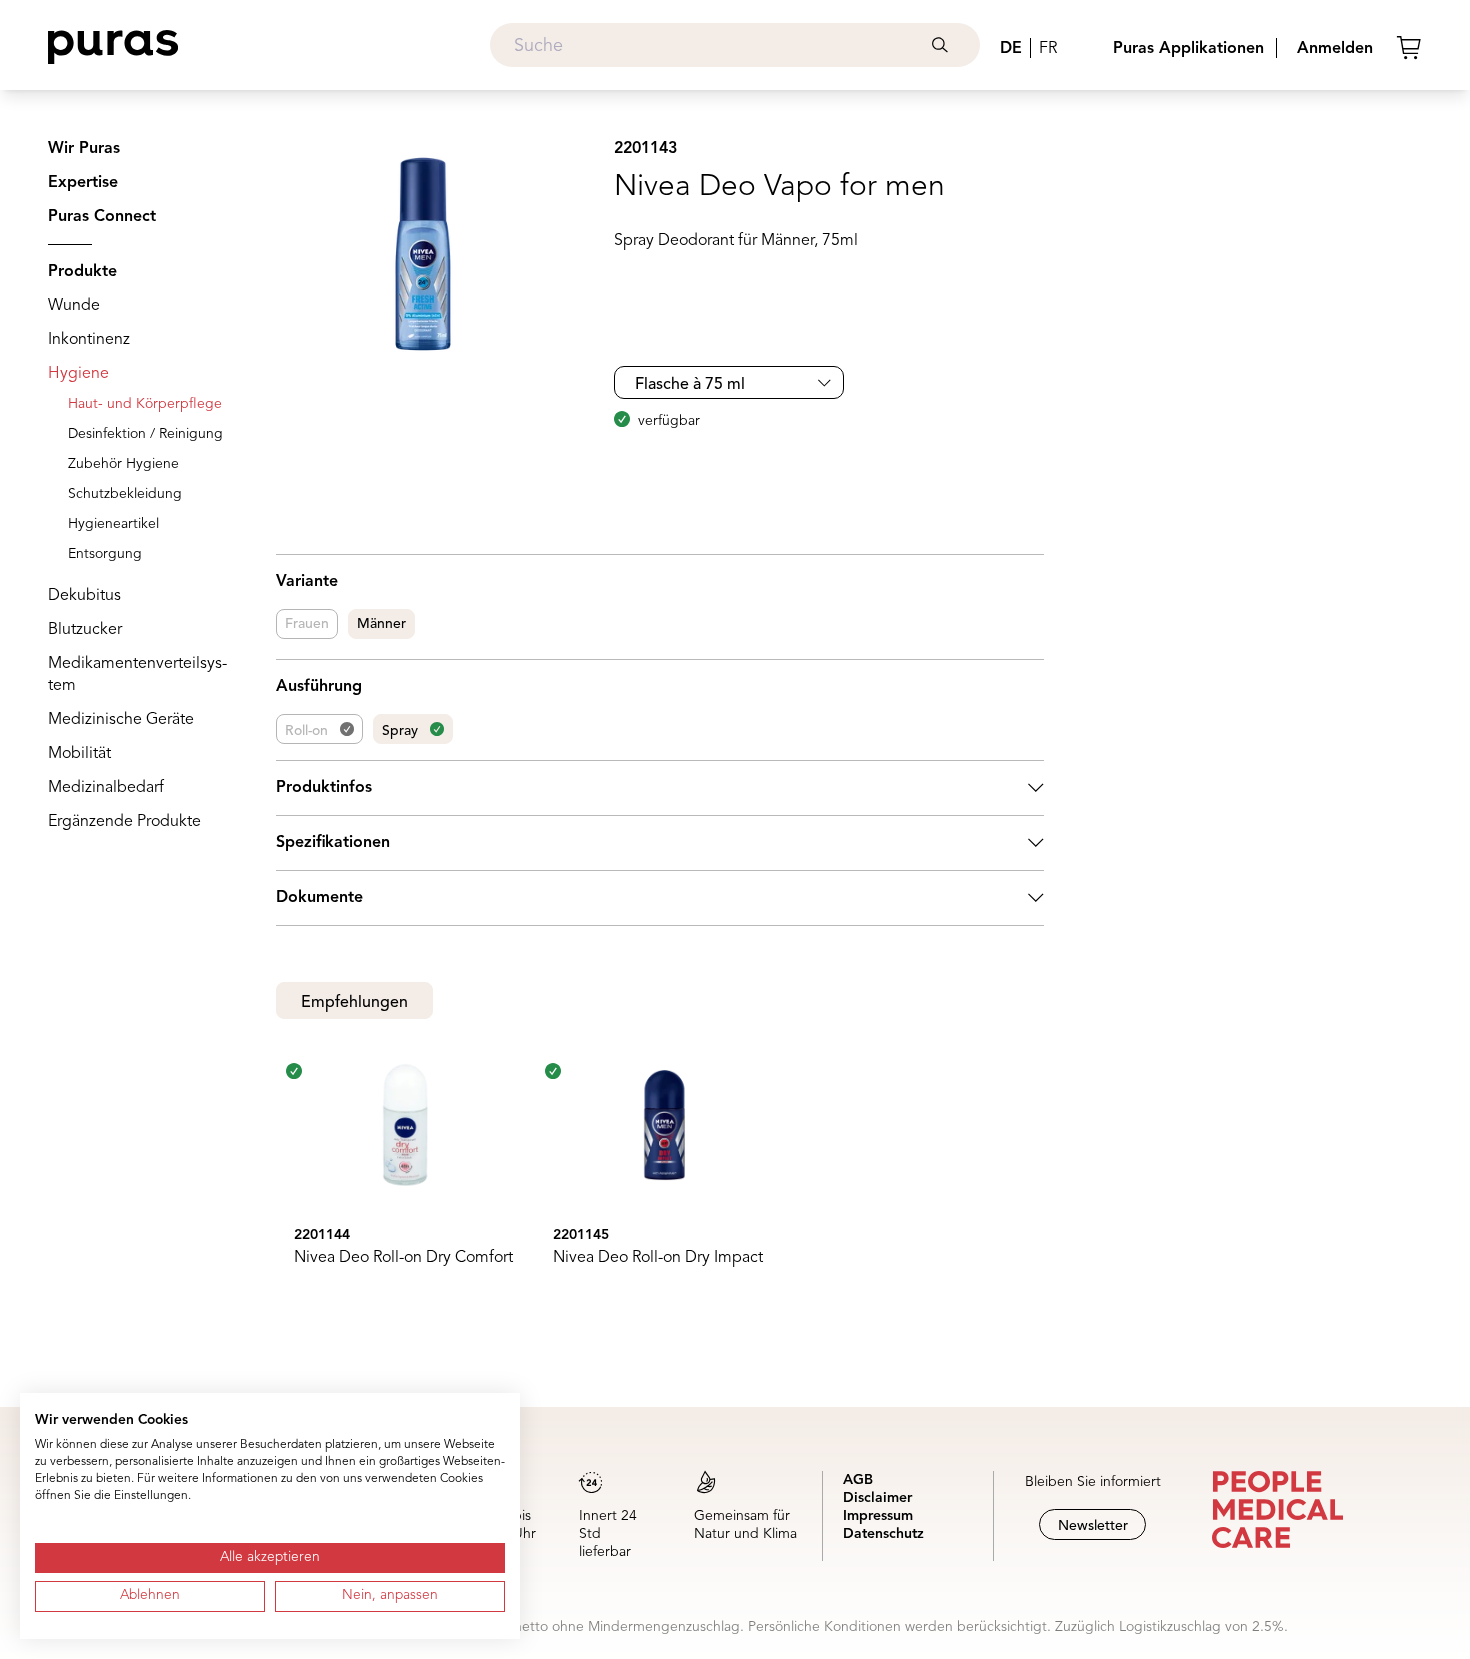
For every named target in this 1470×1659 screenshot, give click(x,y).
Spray (400, 731)
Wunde (74, 306)
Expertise (83, 183)
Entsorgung (105, 554)
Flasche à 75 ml (690, 385)
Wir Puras (84, 149)
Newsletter (1093, 1526)
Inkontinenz (89, 340)
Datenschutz (883, 1534)
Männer (381, 624)
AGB (858, 1480)
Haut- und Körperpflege (145, 404)
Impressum (878, 1516)
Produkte (82, 272)
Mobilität (79, 754)
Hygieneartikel (113, 524)
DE (1011, 49)
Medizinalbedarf (106, 788)
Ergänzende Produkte (124, 822)
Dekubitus (84, 596)
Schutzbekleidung (125, 494)
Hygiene (78, 374)
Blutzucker (85, 630)
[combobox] (735, 45)
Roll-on (306, 731)
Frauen (307, 624)
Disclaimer (877, 1498)
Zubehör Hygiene (123, 464)
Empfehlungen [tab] (354, 1003)
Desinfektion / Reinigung (145, 434)
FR (1048, 49)
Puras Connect (102, 217)
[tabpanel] (660, 1181)
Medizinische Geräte (121, 720)
